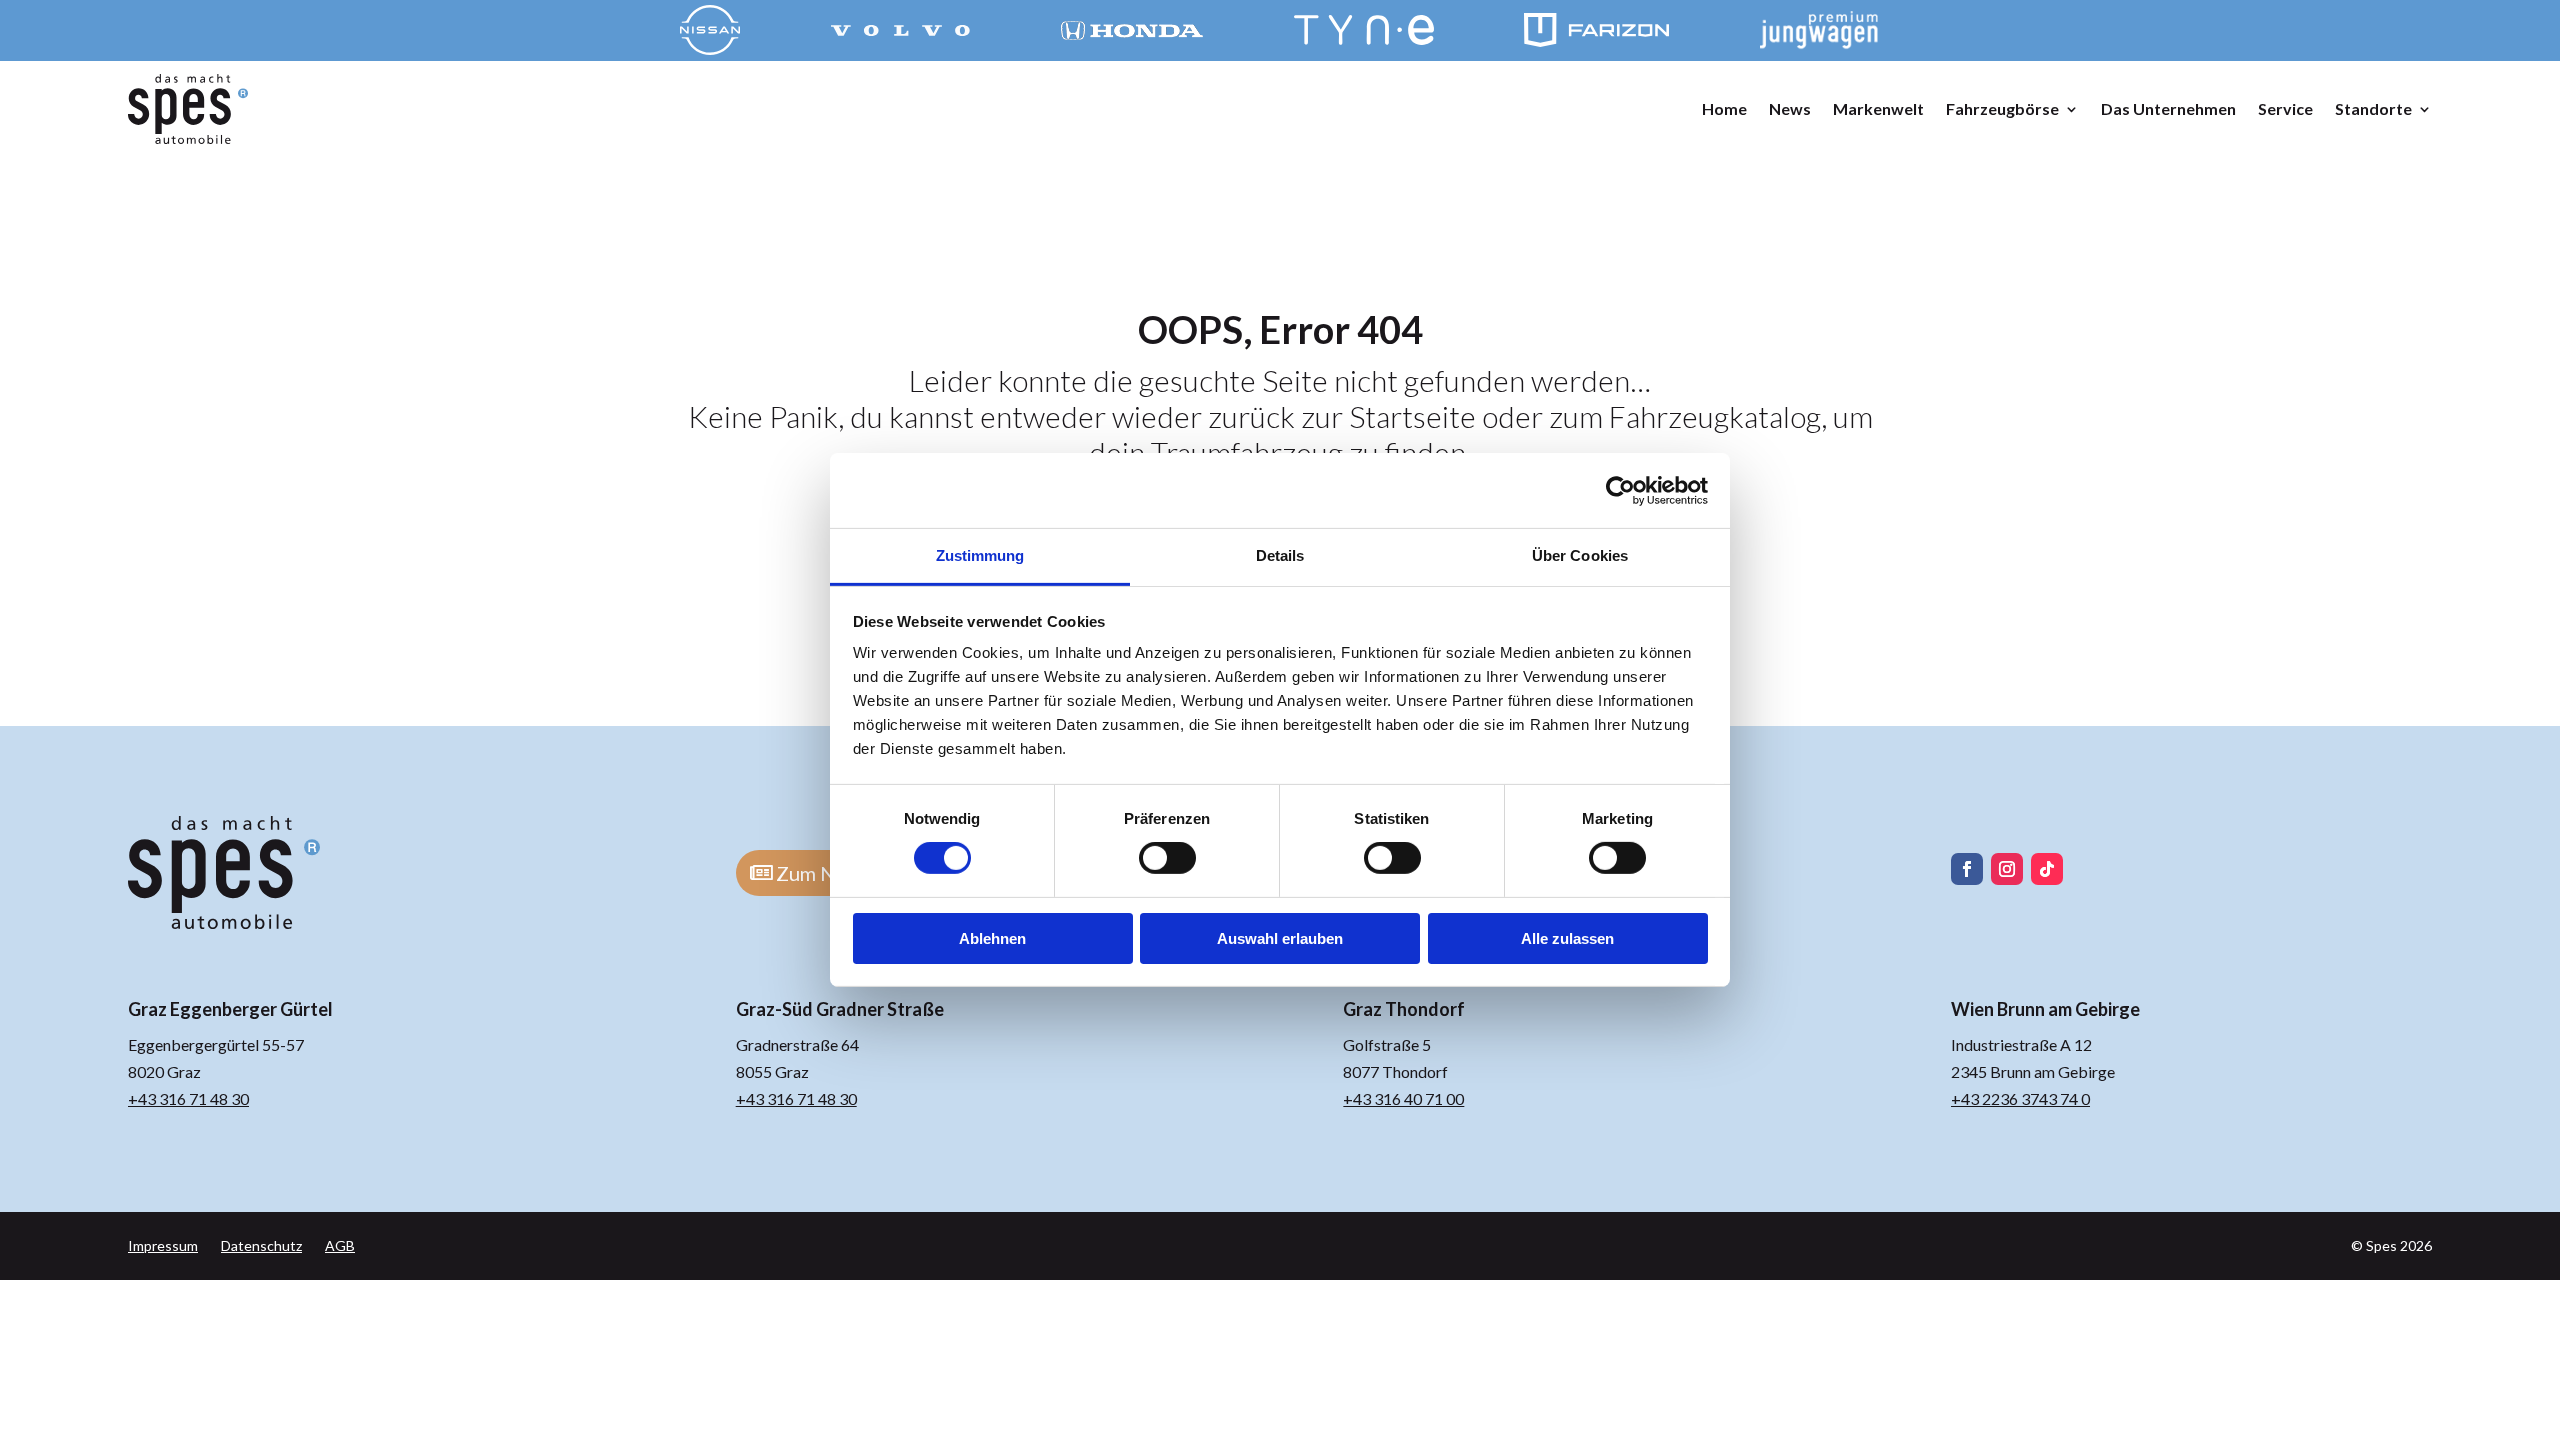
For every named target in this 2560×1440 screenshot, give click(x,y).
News (1790, 108)
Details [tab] (1280, 555)
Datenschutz (261, 1245)
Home (1724, 108)
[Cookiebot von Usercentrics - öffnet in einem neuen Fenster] (1620, 490)
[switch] (1167, 858)
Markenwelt (1878, 108)
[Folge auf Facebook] (1967, 869)
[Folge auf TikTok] (2047, 869)
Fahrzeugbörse (2002, 108)
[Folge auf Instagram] (2007, 869)
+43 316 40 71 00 (1403, 1098)
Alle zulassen (1567, 938)
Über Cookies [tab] (1580, 555)
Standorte (2373, 108)
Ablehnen (992, 938)
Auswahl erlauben (1280, 938)
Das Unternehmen (2168, 108)
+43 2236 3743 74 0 (2020, 1098)
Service (2285, 108)
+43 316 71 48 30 (188, 1098)
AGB (340, 1245)
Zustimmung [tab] (980, 555)
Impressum (163, 1245)
